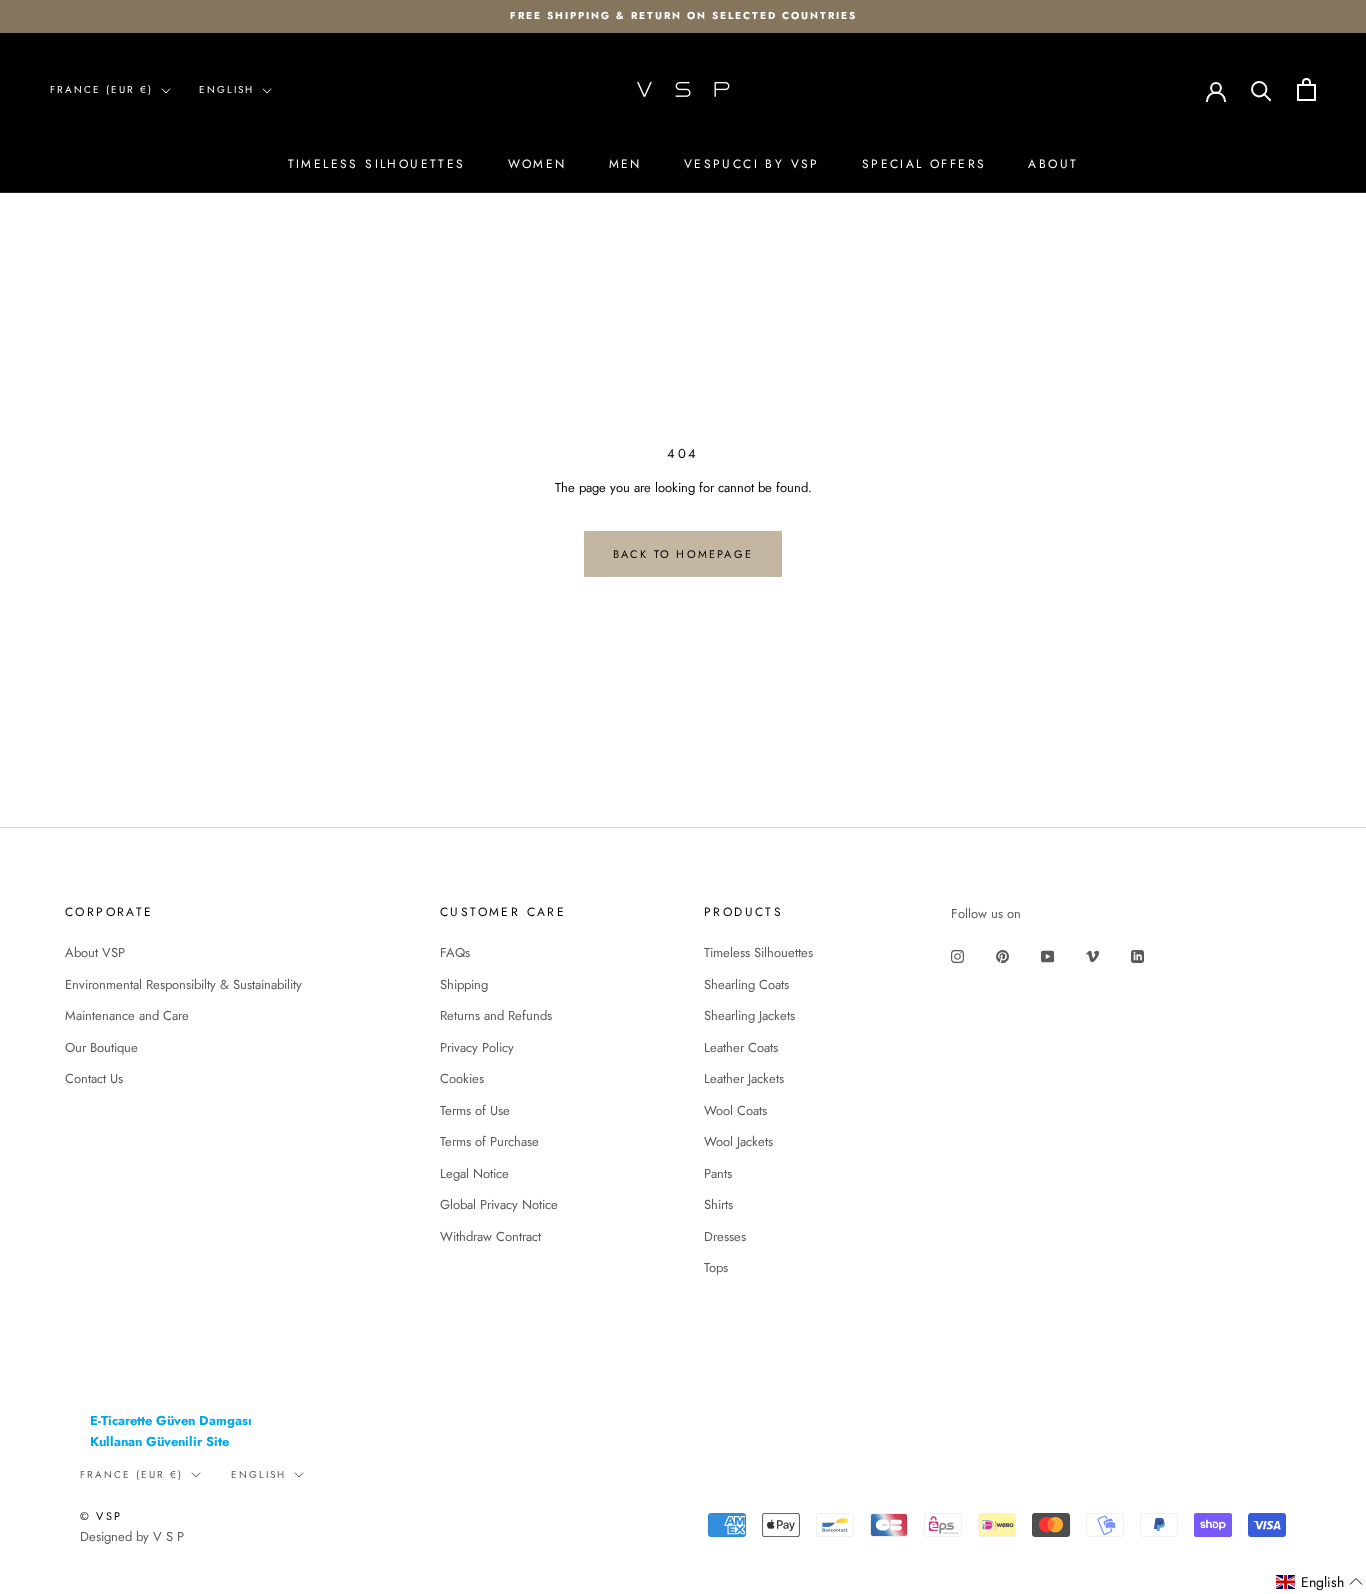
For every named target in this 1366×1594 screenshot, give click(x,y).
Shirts (718, 1204)
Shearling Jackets (749, 1015)
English (226, 89)
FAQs (455, 952)
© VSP (101, 1516)
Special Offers (924, 164)
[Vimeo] (1092, 955)
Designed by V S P (132, 1536)
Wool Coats (735, 1110)
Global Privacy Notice (499, 1204)
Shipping (464, 984)
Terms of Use (475, 1110)
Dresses (725, 1236)
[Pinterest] (1002, 955)
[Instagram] (957, 955)
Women (537, 164)
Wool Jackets (738, 1141)
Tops (716, 1267)
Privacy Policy (477, 1047)
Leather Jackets (744, 1078)
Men (625, 164)
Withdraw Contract (490, 1236)
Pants (718, 1173)
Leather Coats (741, 1047)
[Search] (1261, 89)
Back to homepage (683, 554)
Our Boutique (101, 1047)
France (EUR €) (101, 89)
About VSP (95, 952)
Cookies (462, 1078)
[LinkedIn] (1137, 955)
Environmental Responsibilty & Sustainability (183, 984)
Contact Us (94, 1078)
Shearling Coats (746, 984)
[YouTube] (1047, 955)
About (1053, 164)
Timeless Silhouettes (377, 164)
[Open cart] (1306, 89)
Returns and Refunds (496, 1015)
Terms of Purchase (489, 1141)
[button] (1320, 1582)
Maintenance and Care (127, 1015)
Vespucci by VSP (752, 164)
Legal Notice (474, 1173)
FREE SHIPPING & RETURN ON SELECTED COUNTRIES (683, 15)
